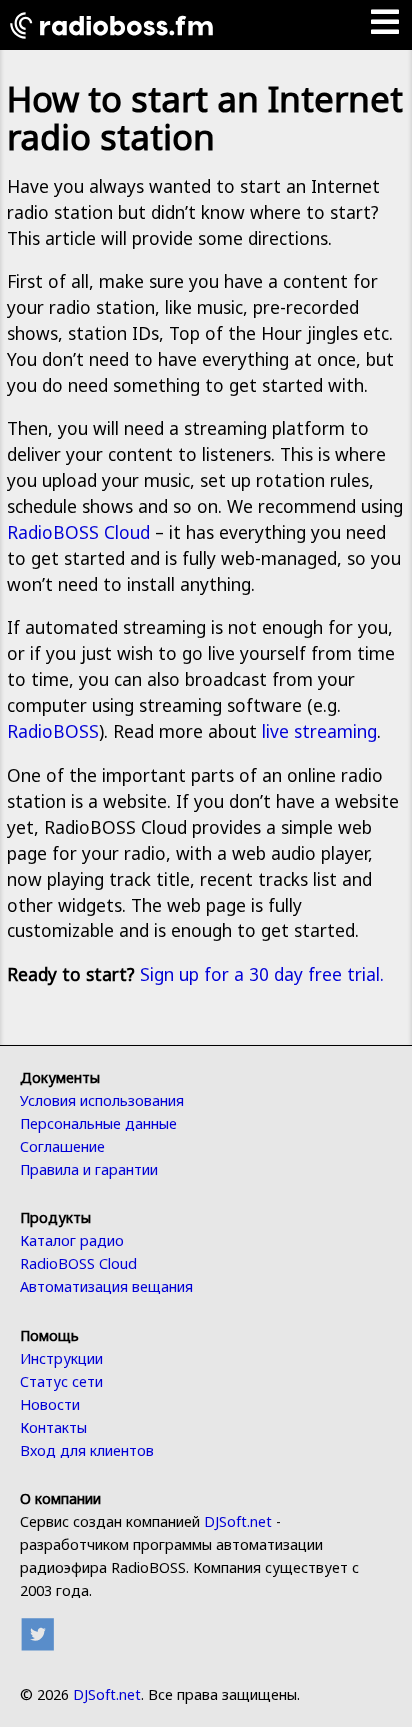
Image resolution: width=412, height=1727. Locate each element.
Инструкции (61, 1358)
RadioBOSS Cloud (78, 532)
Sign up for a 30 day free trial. (262, 974)
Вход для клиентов (87, 1450)
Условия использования (102, 1100)
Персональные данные (98, 1123)
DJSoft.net (238, 1521)
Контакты (53, 1427)
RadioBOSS (53, 731)
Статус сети (61, 1381)
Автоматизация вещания (106, 1286)
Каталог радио (72, 1240)
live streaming (319, 731)
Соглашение (62, 1146)
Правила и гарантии (89, 1169)
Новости (50, 1404)
